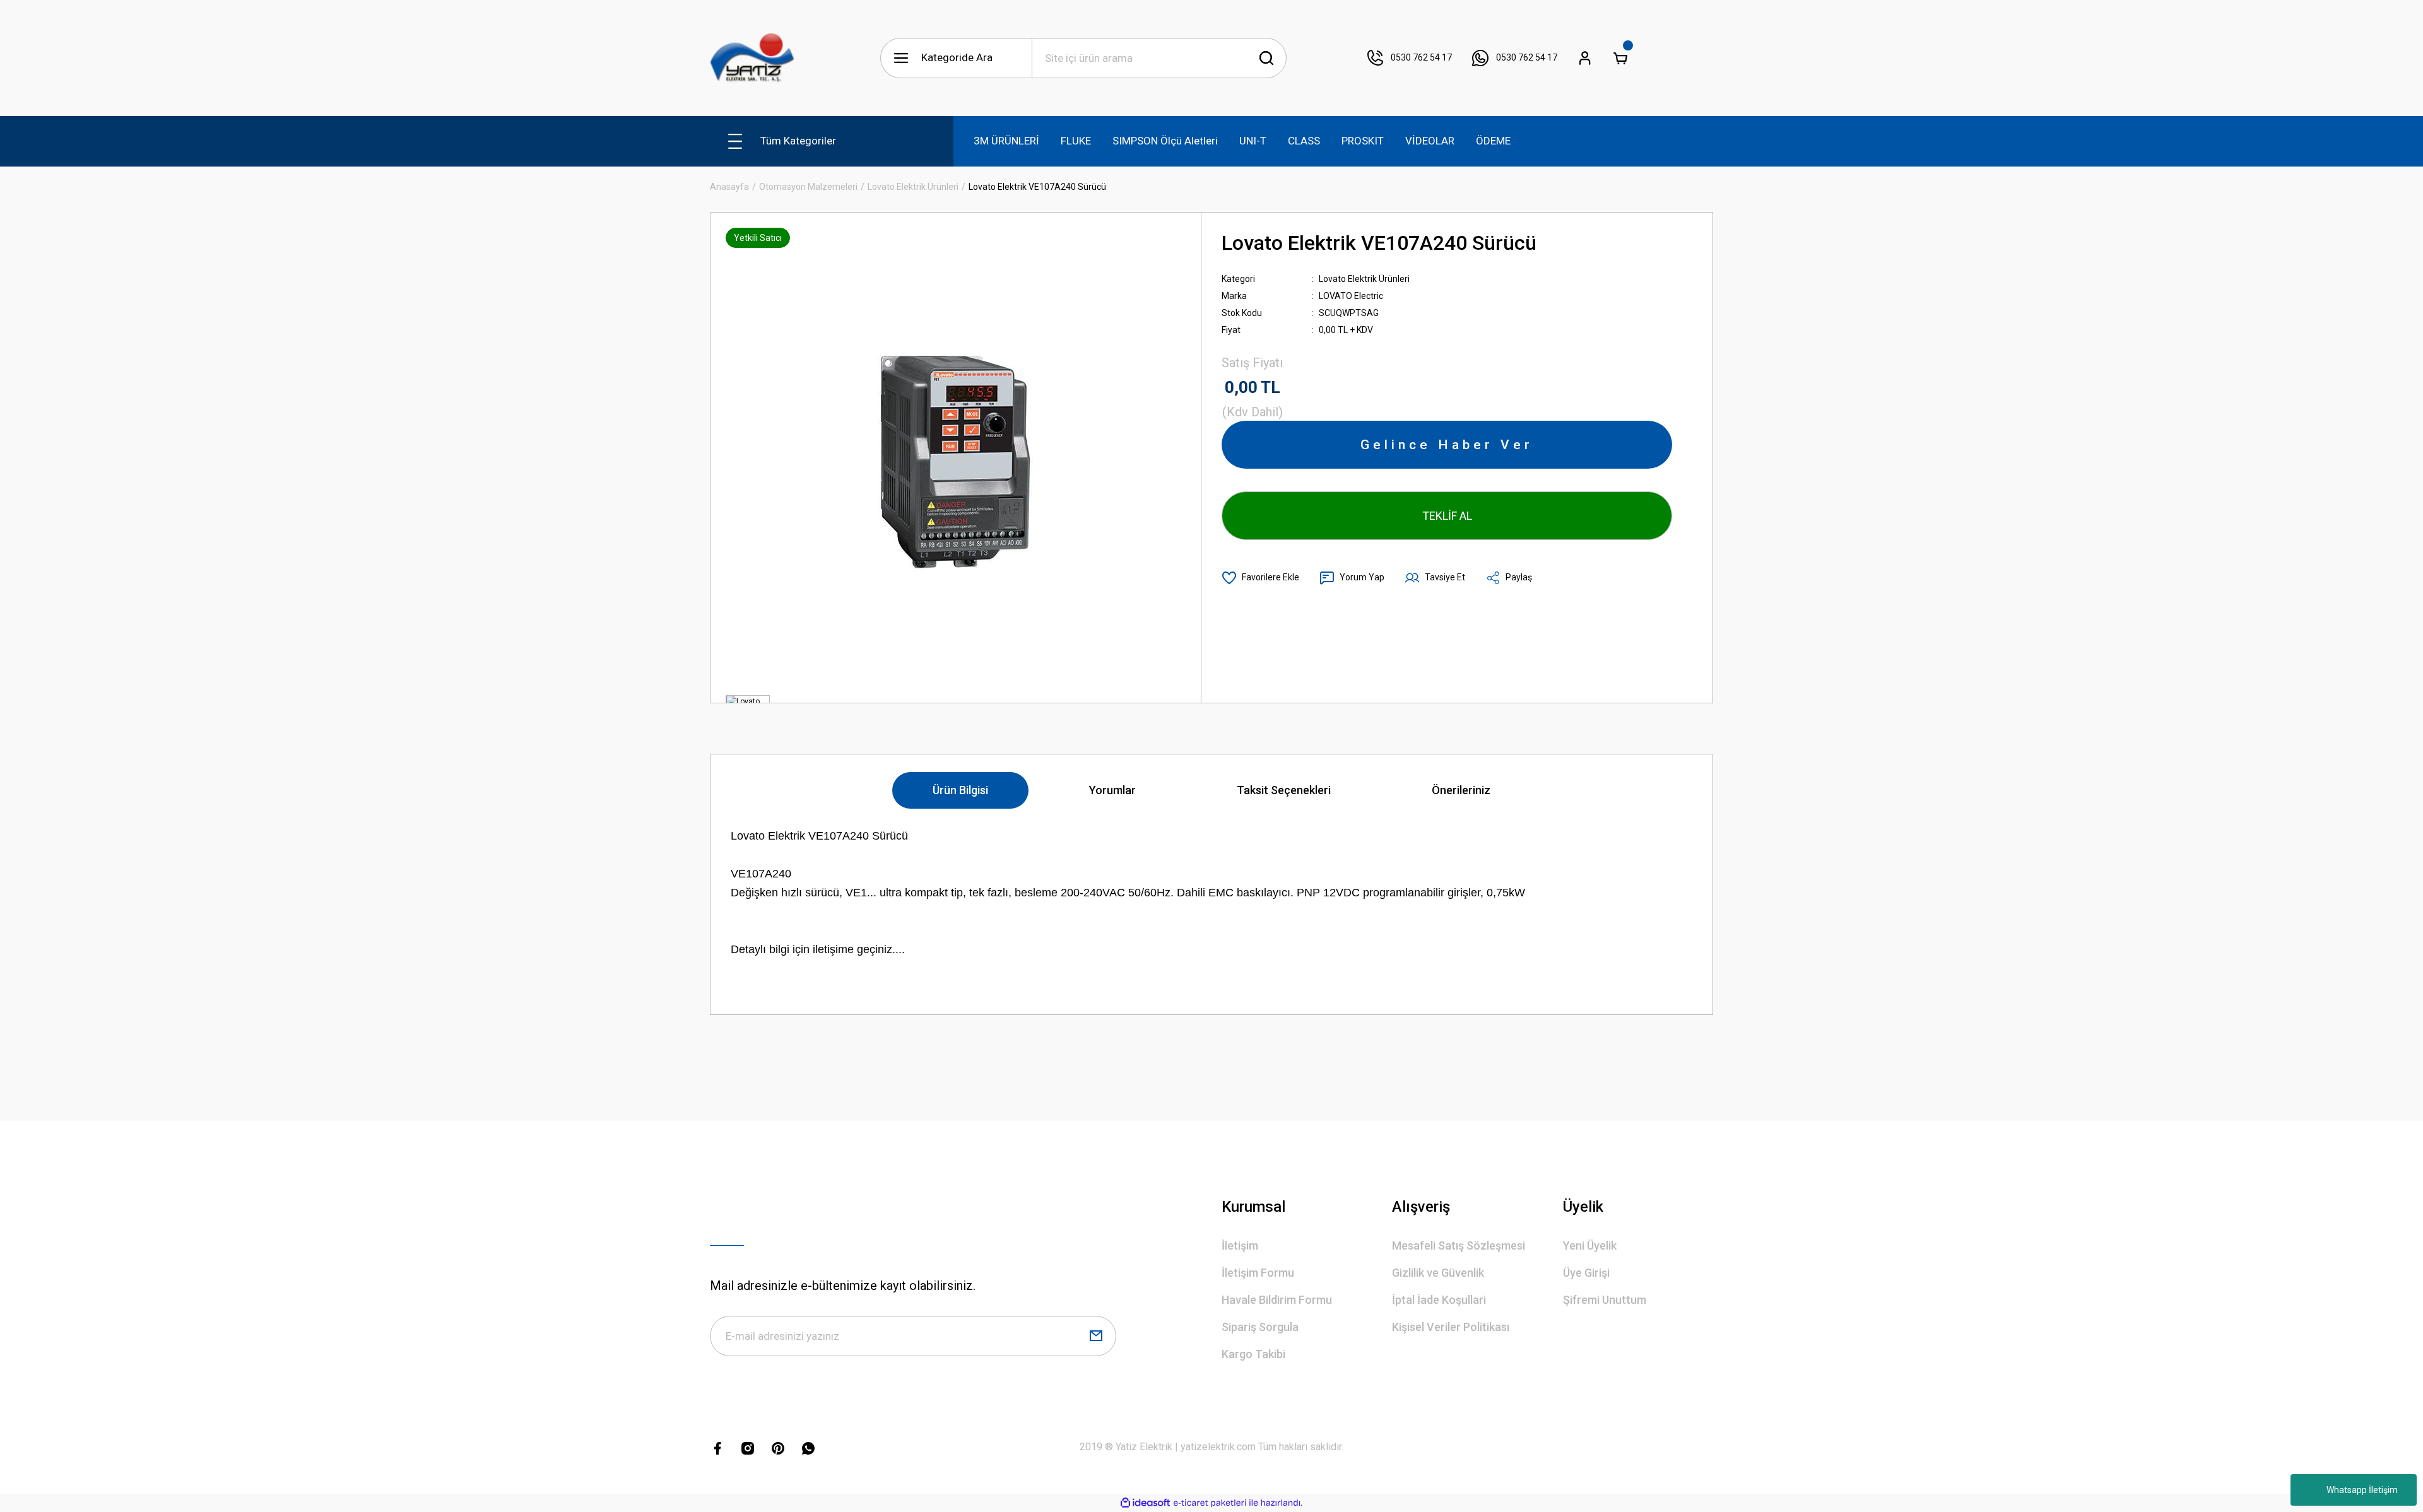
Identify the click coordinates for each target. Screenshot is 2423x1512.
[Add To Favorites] (1260, 578)
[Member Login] (1585, 58)
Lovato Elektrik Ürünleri (1364, 279)
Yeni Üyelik (1590, 1245)
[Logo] (752, 58)
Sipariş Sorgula (1260, 1327)
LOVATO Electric (1351, 296)
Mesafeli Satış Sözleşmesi (1459, 1245)
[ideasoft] (1145, 1503)
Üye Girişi (1586, 1273)
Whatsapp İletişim (2362, 1490)
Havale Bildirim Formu (1277, 1300)
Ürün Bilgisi (960, 790)
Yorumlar (1112, 790)
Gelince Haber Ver (1447, 445)
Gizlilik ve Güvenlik (1438, 1273)
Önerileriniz (1461, 790)
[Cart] (1620, 58)
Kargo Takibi (1253, 1354)
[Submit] (1096, 1336)
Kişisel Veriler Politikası (1451, 1327)
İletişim (1240, 1245)
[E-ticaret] (1210, 1503)
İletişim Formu (1258, 1273)
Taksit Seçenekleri (1284, 790)
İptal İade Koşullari (1439, 1300)
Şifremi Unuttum (1605, 1300)
